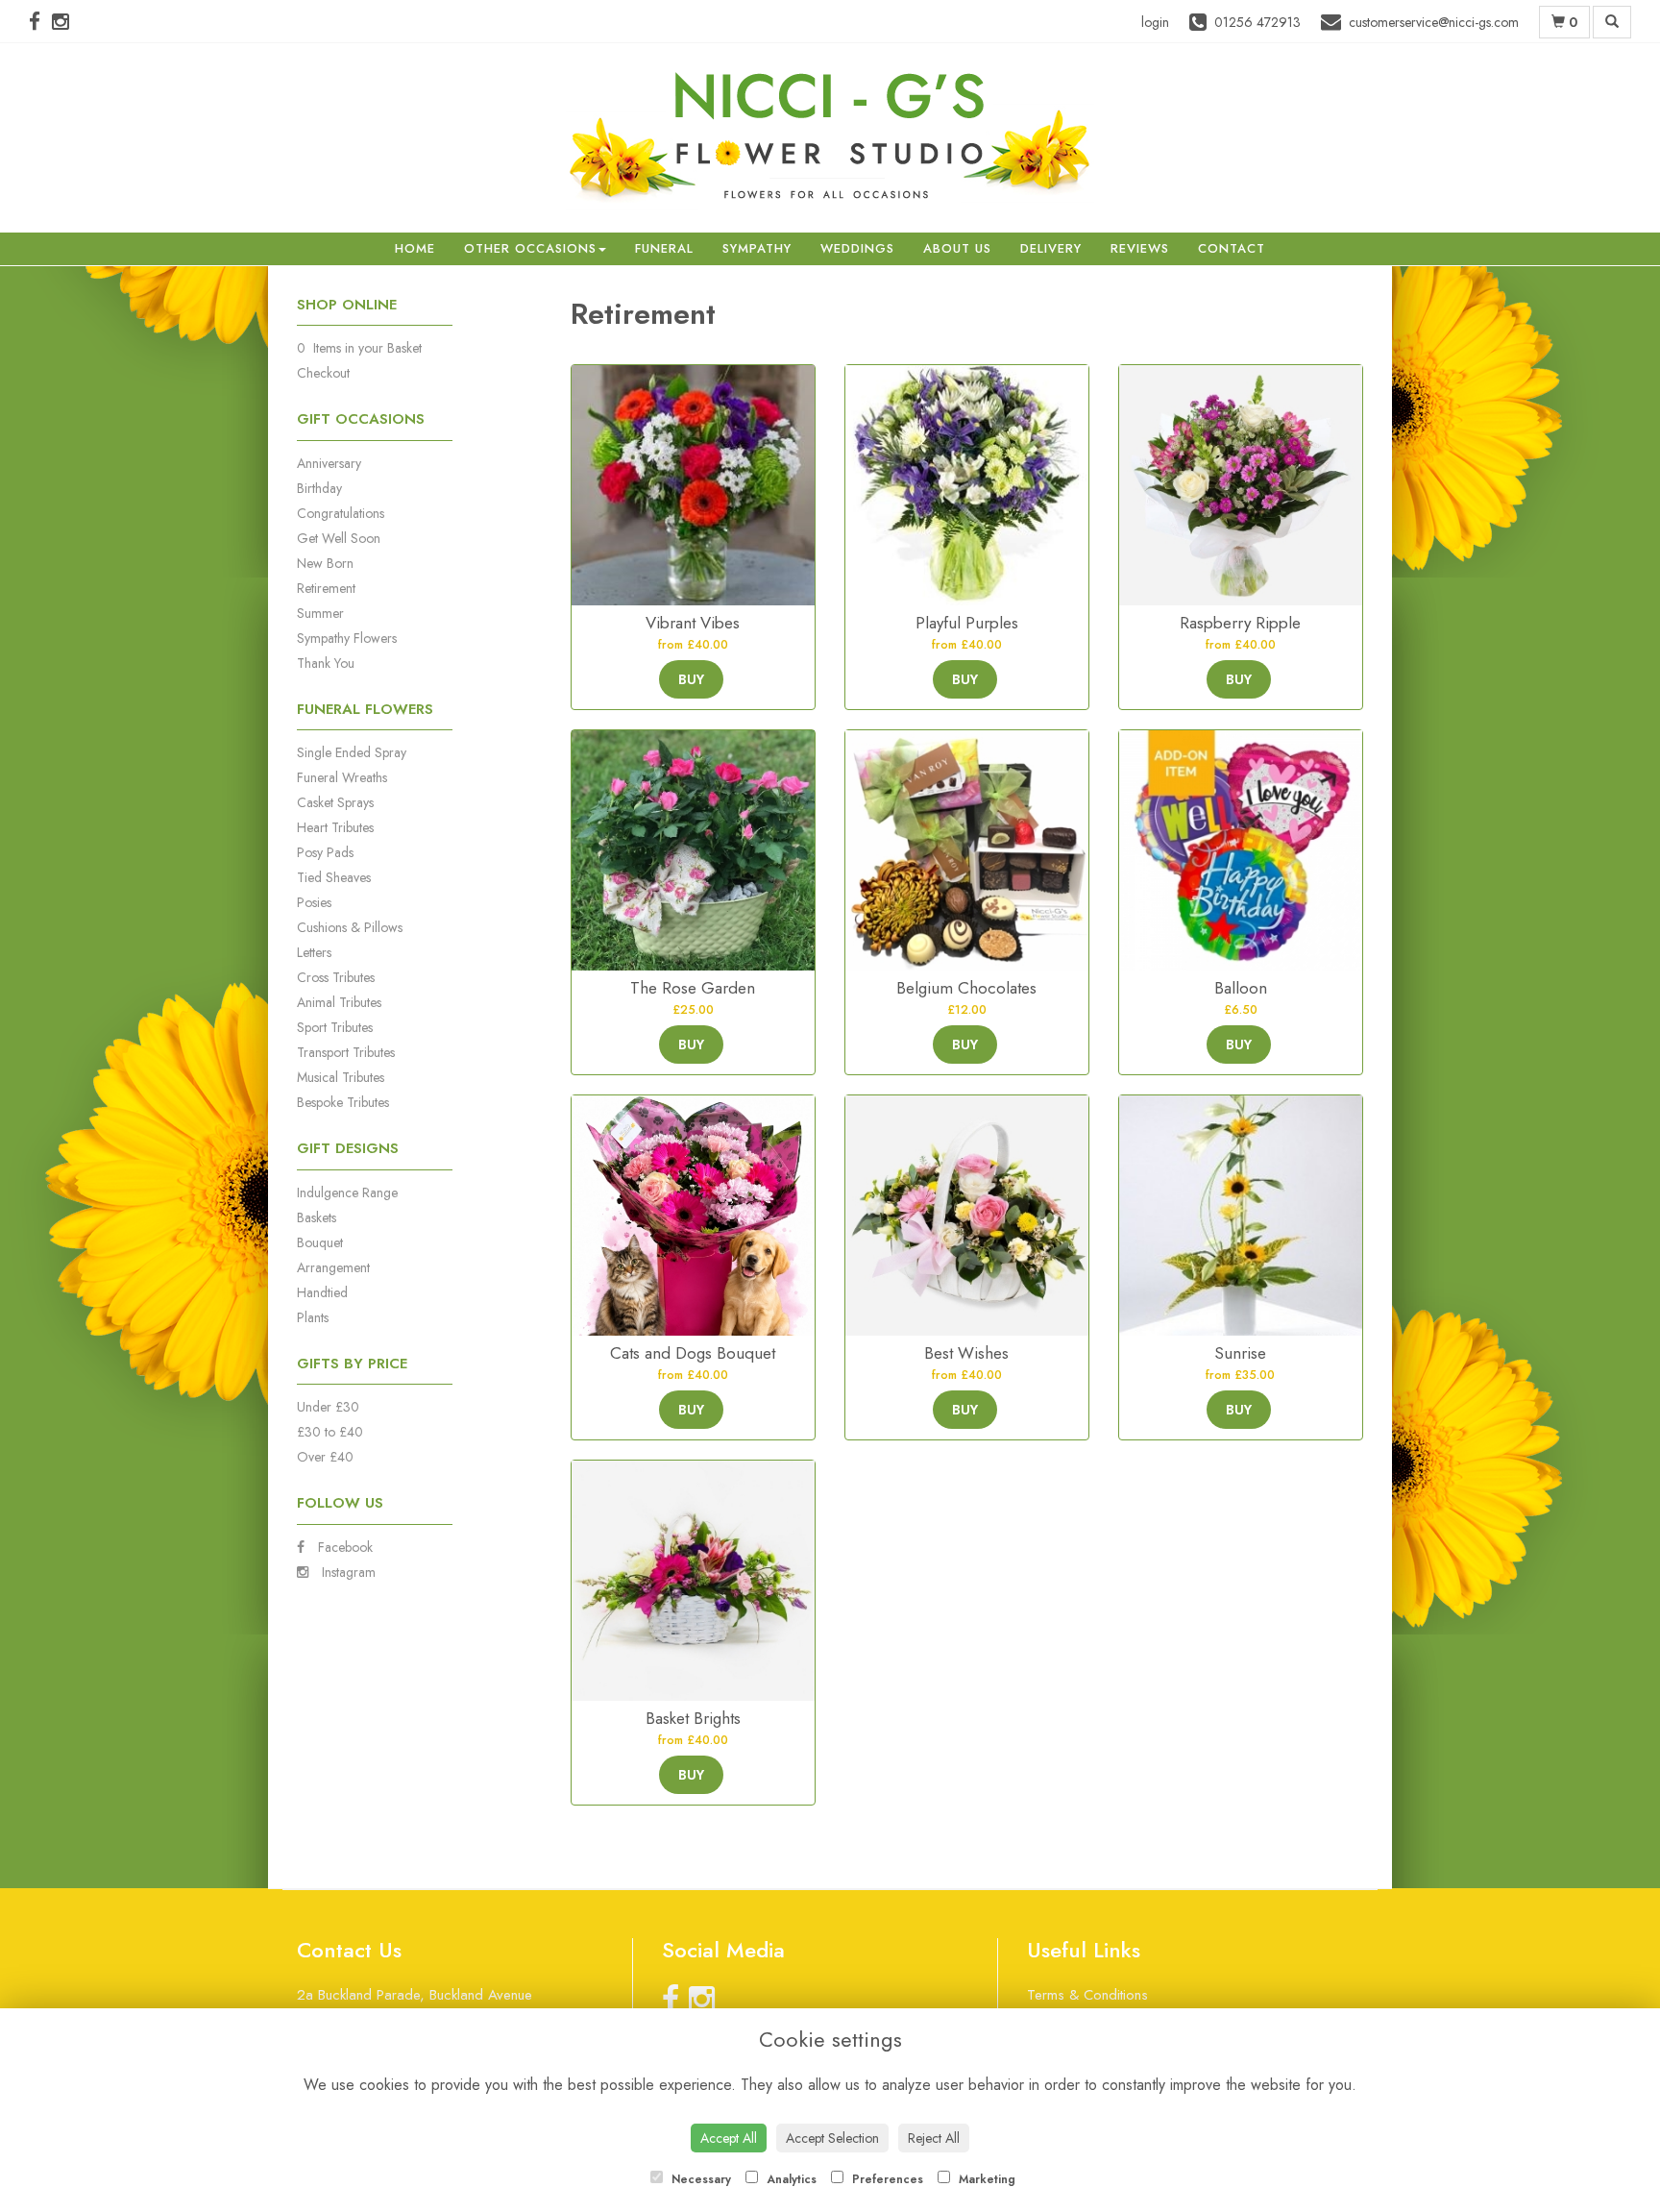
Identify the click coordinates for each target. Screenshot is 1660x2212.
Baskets (317, 1217)
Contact (1232, 248)
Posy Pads (325, 852)
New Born (325, 563)
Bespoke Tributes (343, 1102)
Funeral (664, 248)
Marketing (985, 2179)
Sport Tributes (335, 1027)
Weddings (857, 248)
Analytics (790, 2179)
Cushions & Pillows (350, 927)
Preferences (886, 2179)
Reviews (1140, 248)
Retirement (326, 588)
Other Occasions (530, 248)
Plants (313, 1317)
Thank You (326, 663)
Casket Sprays (335, 802)
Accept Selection (832, 2138)
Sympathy (757, 248)
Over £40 (325, 1457)
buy (691, 679)
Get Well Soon (339, 538)
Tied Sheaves (334, 877)
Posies (314, 902)
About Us (957, 248)
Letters (314, 952)
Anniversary (329, 463)
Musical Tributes (341, 1077)
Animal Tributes (339, 1002)
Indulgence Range (347, 1192)
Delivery (1051, 248)
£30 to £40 (330, 1432)
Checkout (323, 373)
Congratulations (341, 513)
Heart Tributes (335, 827)
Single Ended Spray (352, 752)
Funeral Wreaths (342, 777)
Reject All (934, 2138)
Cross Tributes (336, 977)
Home (415, 248)
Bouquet (320, 1242)
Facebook (343, 1547)
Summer (320, 613)
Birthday (319, 488)
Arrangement (333, 1267)
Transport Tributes (346, 1052)
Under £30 (328, 1407)
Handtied (322, 1292)
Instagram (347, 1572)
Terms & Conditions (1087, 1995)
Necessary (699, 2179)
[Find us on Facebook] (40, 22)
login (1155, 22)
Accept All (729, 2138)
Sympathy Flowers (347, 638)
